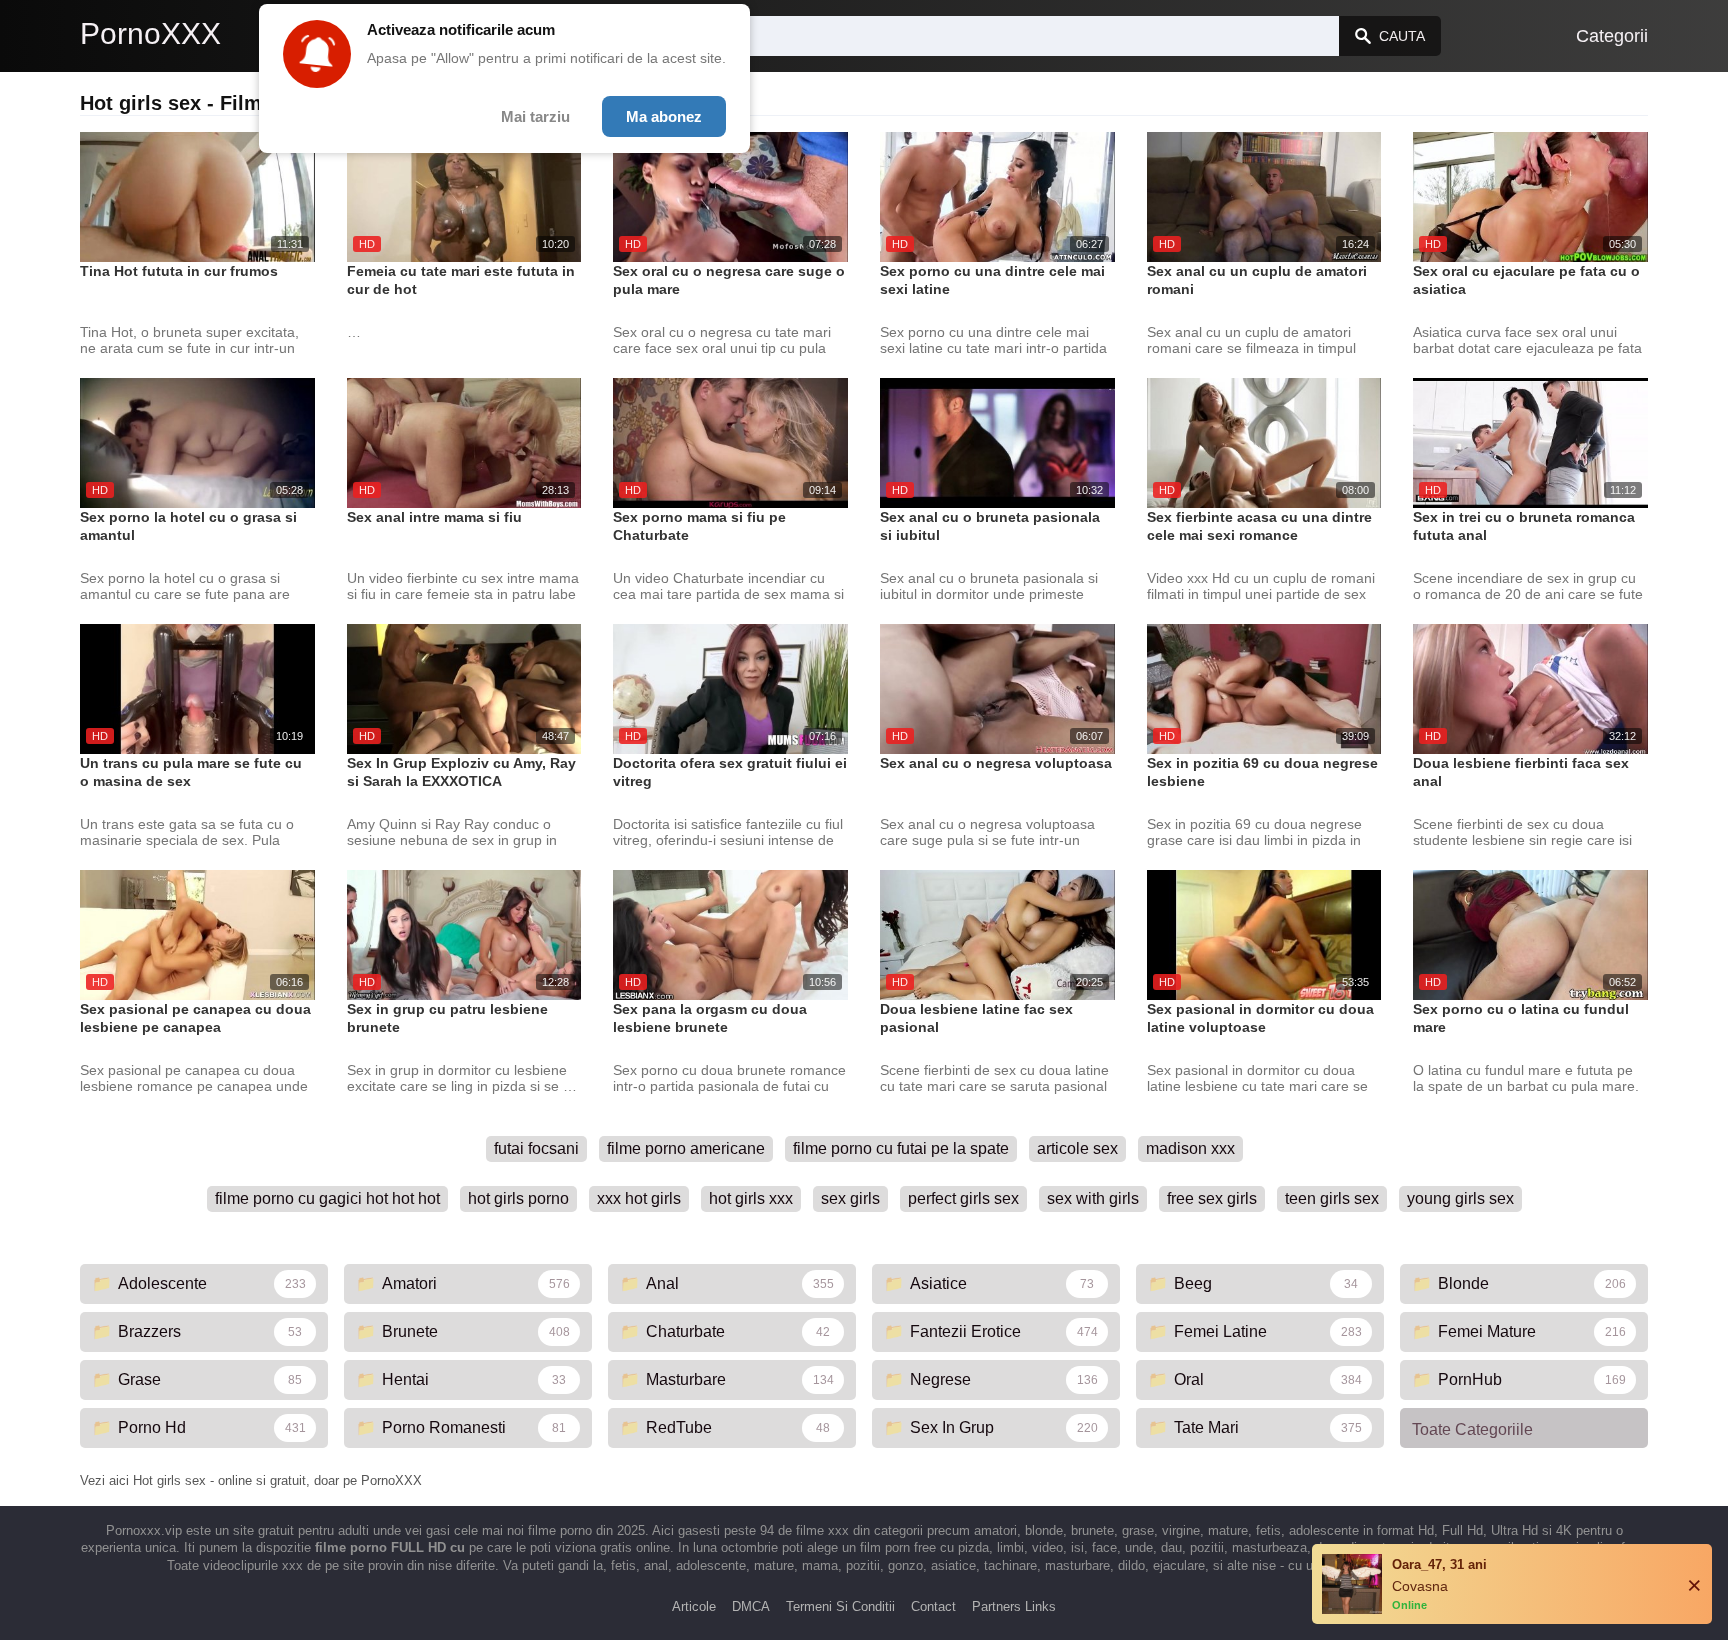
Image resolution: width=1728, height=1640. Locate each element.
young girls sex (1460, 1198)
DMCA (751, 1606)
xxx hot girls (639, 1198)
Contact (933, 1606)
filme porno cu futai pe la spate (901, 1148)
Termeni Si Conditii (840, 1606)
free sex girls (1212, 1198)
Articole (694, 1606)
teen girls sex (1332, 1198)
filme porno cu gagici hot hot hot (327, 1198)
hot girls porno (518, 1198)
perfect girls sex (963, 1198)
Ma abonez (664, 116)
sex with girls (1093, 1198)
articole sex (1077, 1148)
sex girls (850, 1198)
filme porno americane (686, 1148)
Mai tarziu (535, 116)
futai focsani (536, 1148)
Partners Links (1014, 1606)
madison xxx (1190, 1148)
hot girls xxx (751, 1198)
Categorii (1612, 36)
